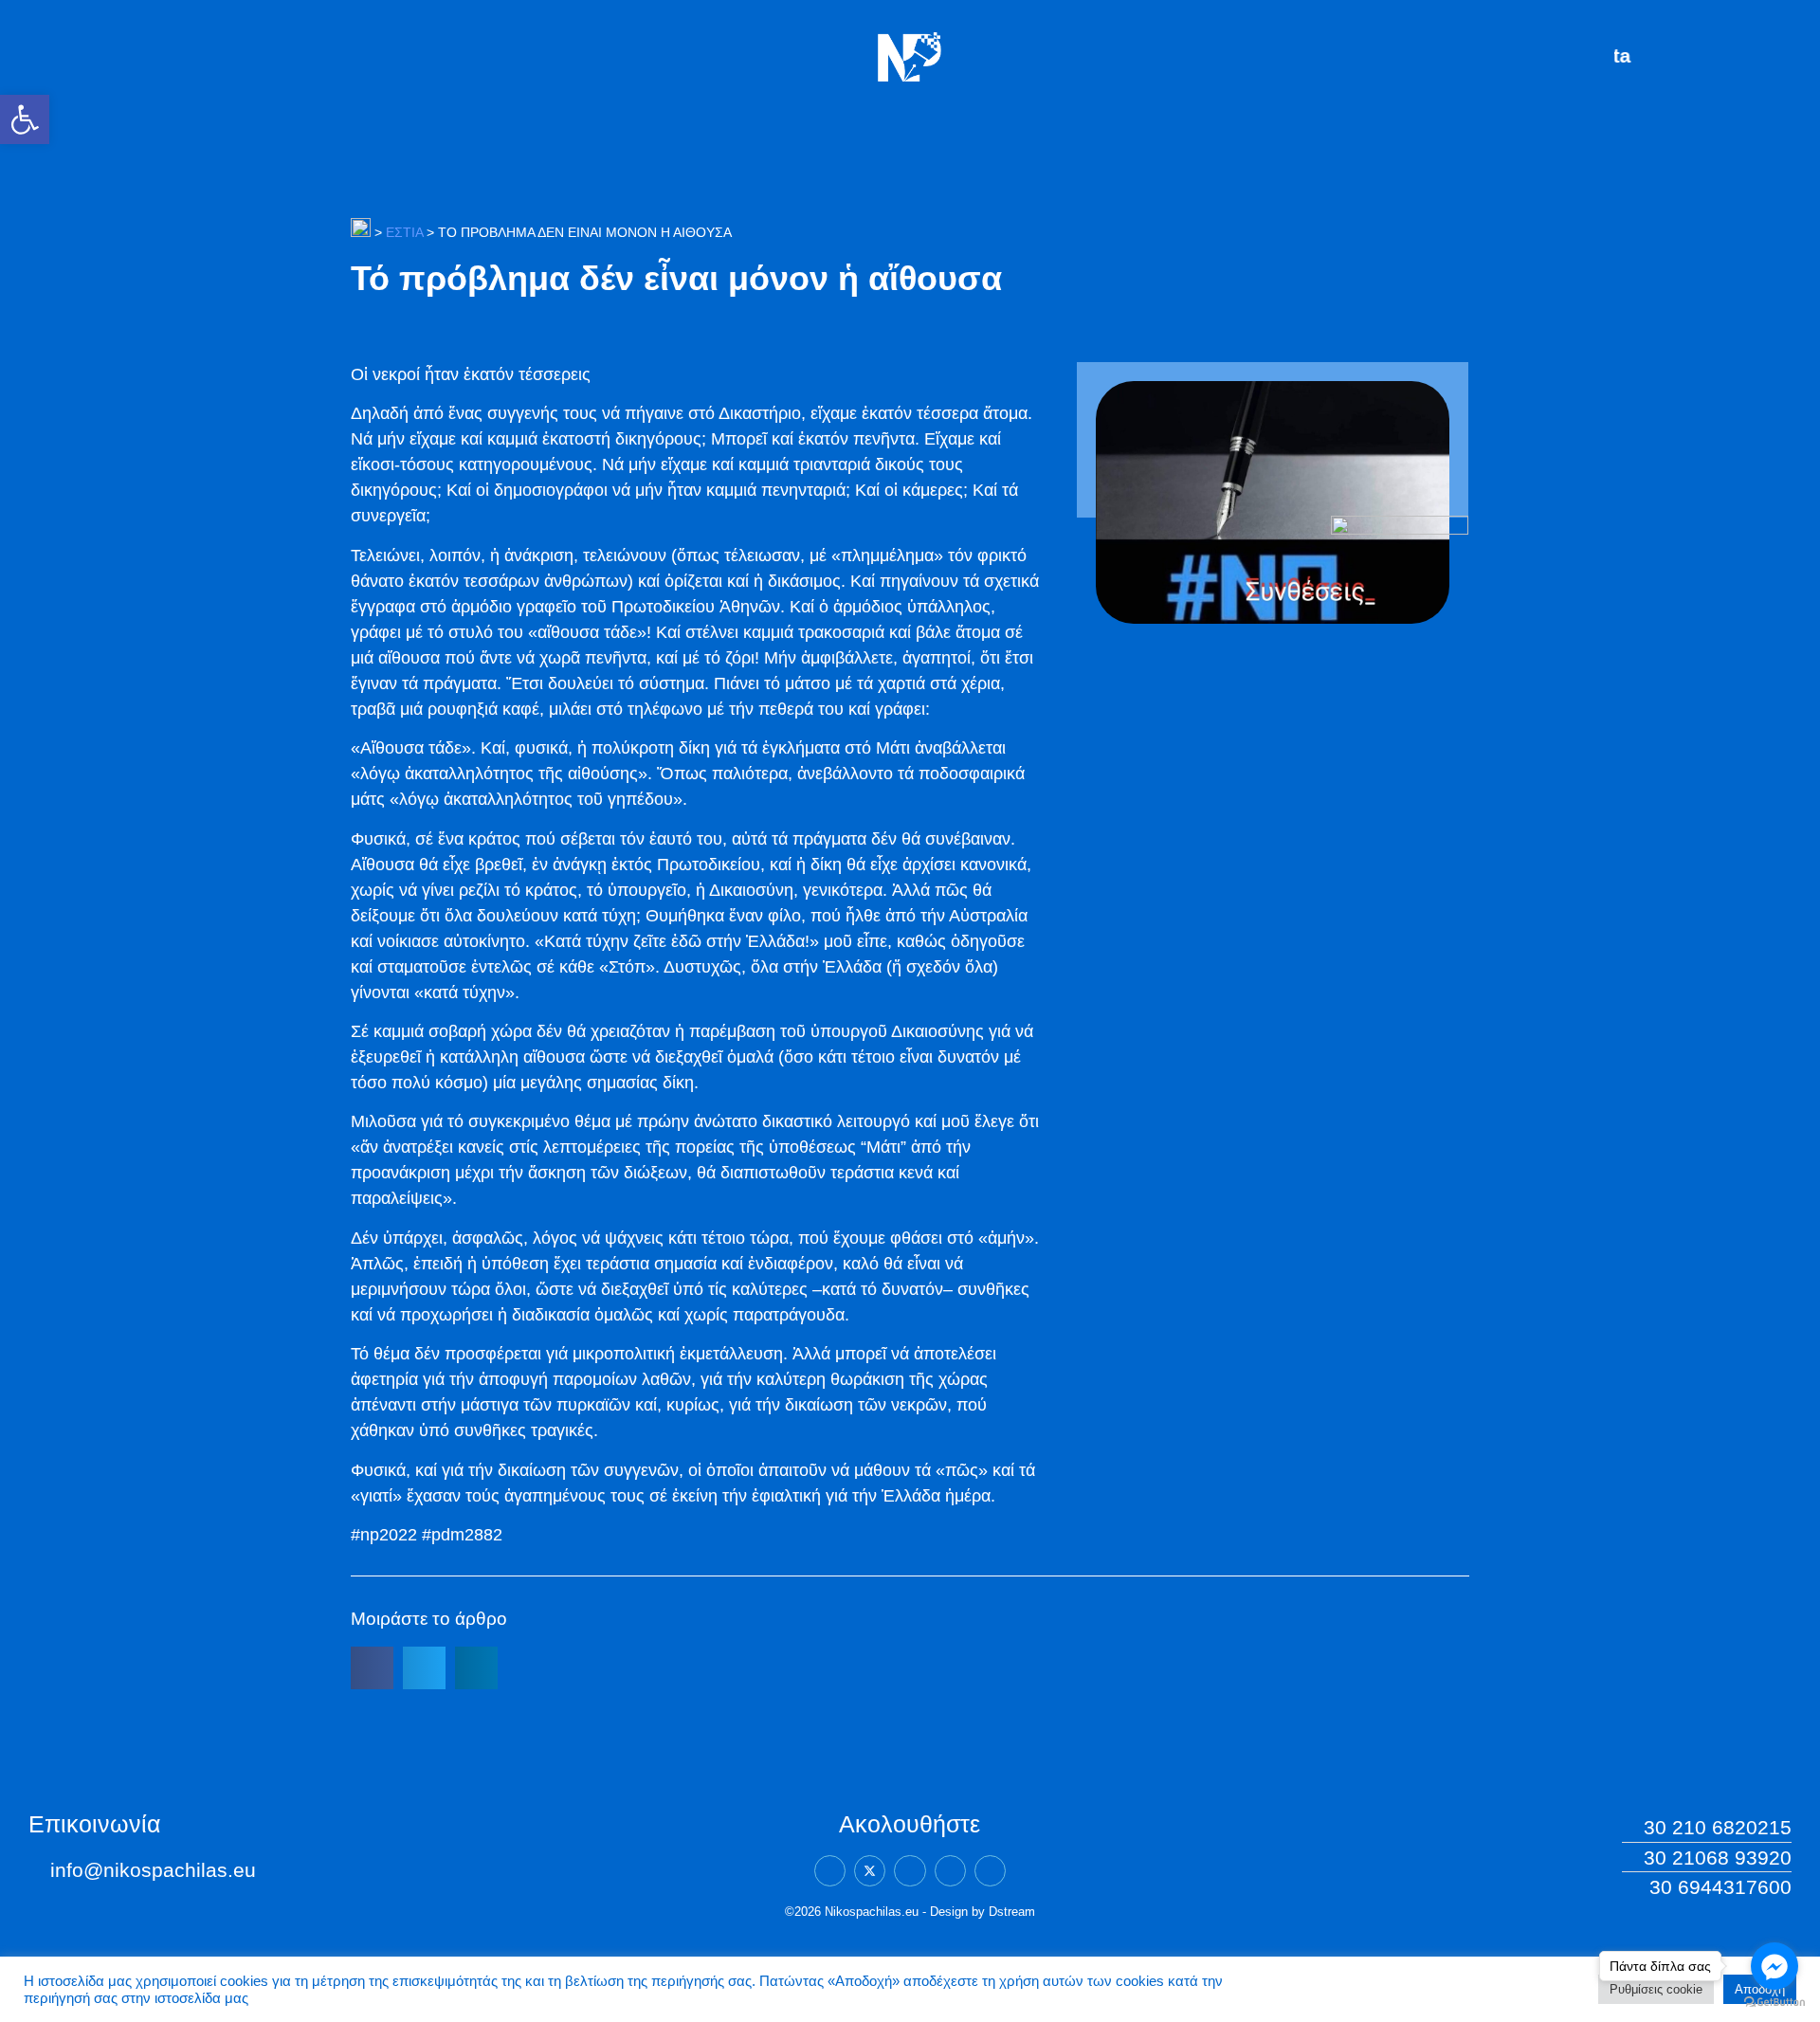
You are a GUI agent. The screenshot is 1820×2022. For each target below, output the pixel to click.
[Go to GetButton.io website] (1774, 2003)
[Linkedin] (910, 1871)
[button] (25, 119)
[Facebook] (830, 1871)
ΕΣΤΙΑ (404, 232)
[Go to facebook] (1774, 1966)
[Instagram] (950, 1871)
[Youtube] (990, 1871)
